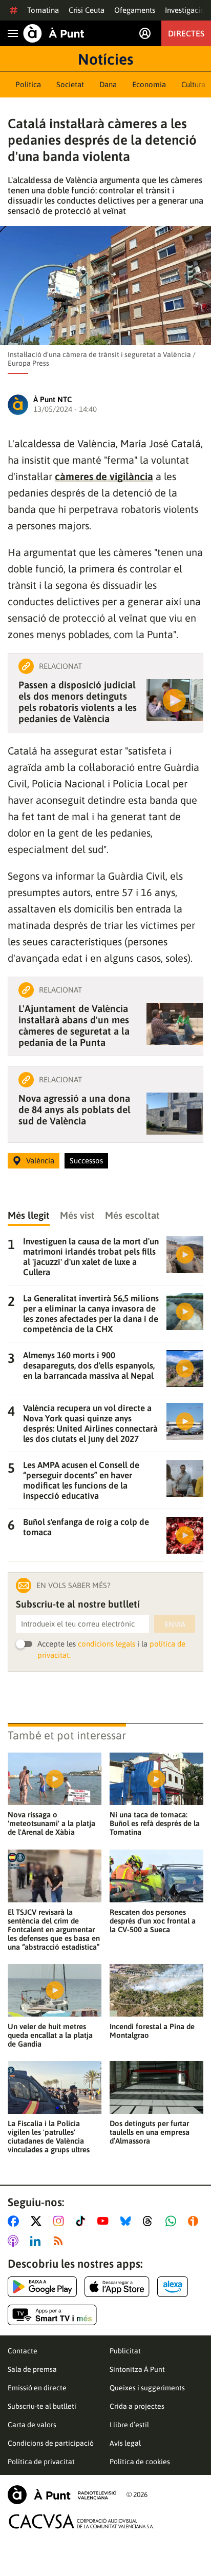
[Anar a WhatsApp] (173, 2221)
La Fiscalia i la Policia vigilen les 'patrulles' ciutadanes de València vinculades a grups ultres (49, 2136)
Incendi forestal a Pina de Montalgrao (152, 2031)
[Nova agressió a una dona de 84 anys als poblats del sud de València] (175, 1114)
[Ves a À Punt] (54, 33)
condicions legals (107, 1644)
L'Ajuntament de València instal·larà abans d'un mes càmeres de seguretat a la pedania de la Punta (74, 1025)
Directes (186, 33)
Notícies (105, 59)
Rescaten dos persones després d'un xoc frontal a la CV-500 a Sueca (153, 1921)
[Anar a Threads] (150, 2221)
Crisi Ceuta (87, 10)
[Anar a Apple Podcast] (15, 2241)
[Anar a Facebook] (15, 2221)
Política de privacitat (41, 2462)
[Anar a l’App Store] (117, 2287)
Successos (86, 1161)
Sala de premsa (32, 2369)
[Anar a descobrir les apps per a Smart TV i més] (52, 2315)
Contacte (23, 2351)
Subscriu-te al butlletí (42, 2406)
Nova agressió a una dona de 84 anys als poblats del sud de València (75, 1109)
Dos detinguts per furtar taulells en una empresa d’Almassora (150, 2132)
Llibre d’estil (129, 2425)
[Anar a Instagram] (61, 2221)
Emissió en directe (37, 2388)
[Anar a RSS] (60, 2241)
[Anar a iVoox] (195, 2221)
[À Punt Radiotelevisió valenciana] (62, 2495)
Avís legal (125, 2443)
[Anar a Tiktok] (83, 2221)
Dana (108, 84)
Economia (149, 84)
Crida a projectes (137, 2406)
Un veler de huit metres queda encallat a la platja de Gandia (50, 2035)
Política (28, 84)
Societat (70, 84)
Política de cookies (140, 2462)
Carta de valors (32, 2425)
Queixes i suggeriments (147, 2388)
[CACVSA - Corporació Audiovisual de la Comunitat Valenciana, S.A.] (81, 2521)
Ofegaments (135, 10)
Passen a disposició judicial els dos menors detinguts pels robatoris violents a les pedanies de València (78, 702)
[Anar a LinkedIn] (37, 2241)
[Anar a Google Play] (42, 2287)
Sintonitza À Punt (137, 2369)
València (40, 1161)
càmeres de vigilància (104, 476)
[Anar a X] (38, 2221)
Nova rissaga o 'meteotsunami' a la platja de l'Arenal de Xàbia (51, 1823)
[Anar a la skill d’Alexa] (173, 2287)
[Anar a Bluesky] (128, 2221)
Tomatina (43, 10)
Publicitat (125, 2351)
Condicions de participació (51, 2443)
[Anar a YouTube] (105, 2221)
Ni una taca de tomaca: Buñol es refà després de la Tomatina (155, 1823)
